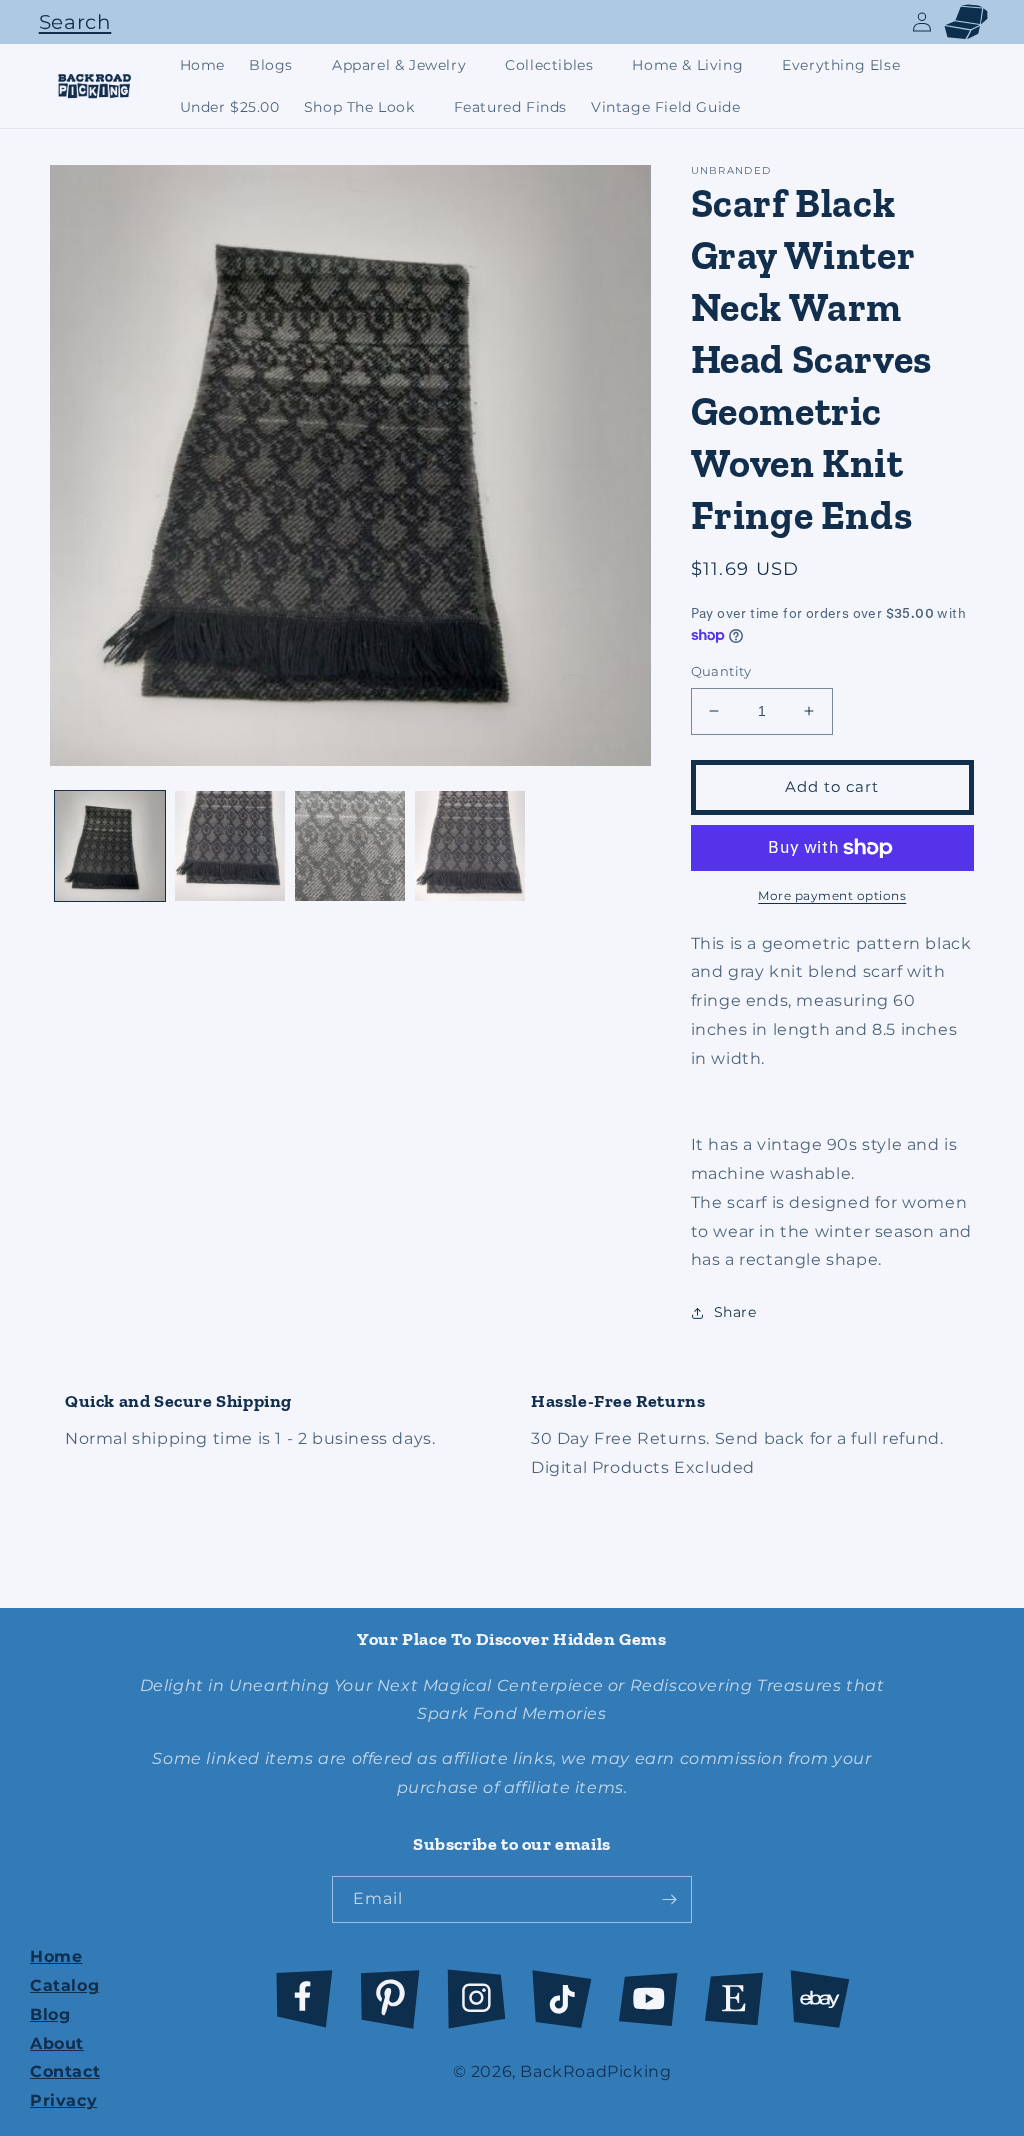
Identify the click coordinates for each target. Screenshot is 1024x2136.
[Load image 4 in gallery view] (470, 846)
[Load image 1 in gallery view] (110, 846)
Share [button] (735, 1312)
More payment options (832, 895)
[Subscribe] (669, 1899)
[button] (70, 22)
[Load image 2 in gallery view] (230, 846)
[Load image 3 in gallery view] (350, 846)
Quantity (721, 671)
